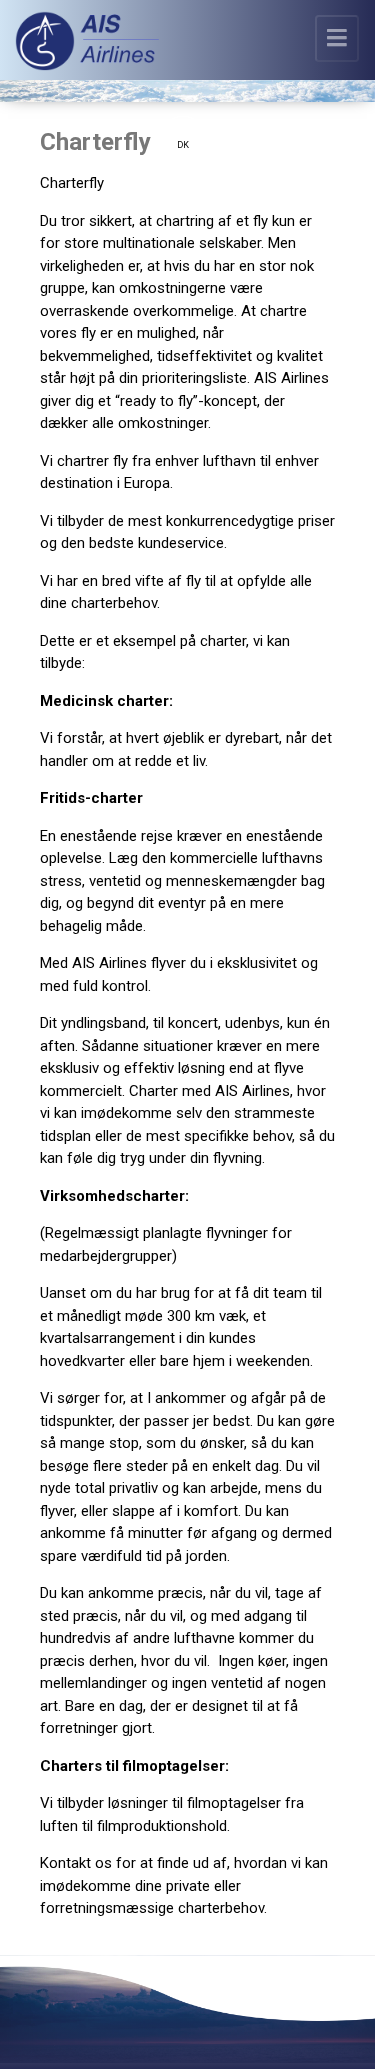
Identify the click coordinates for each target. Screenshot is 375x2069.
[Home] (87, 44)
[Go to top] (332, 2039)
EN (183, 124)
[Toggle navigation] (337, 38)
